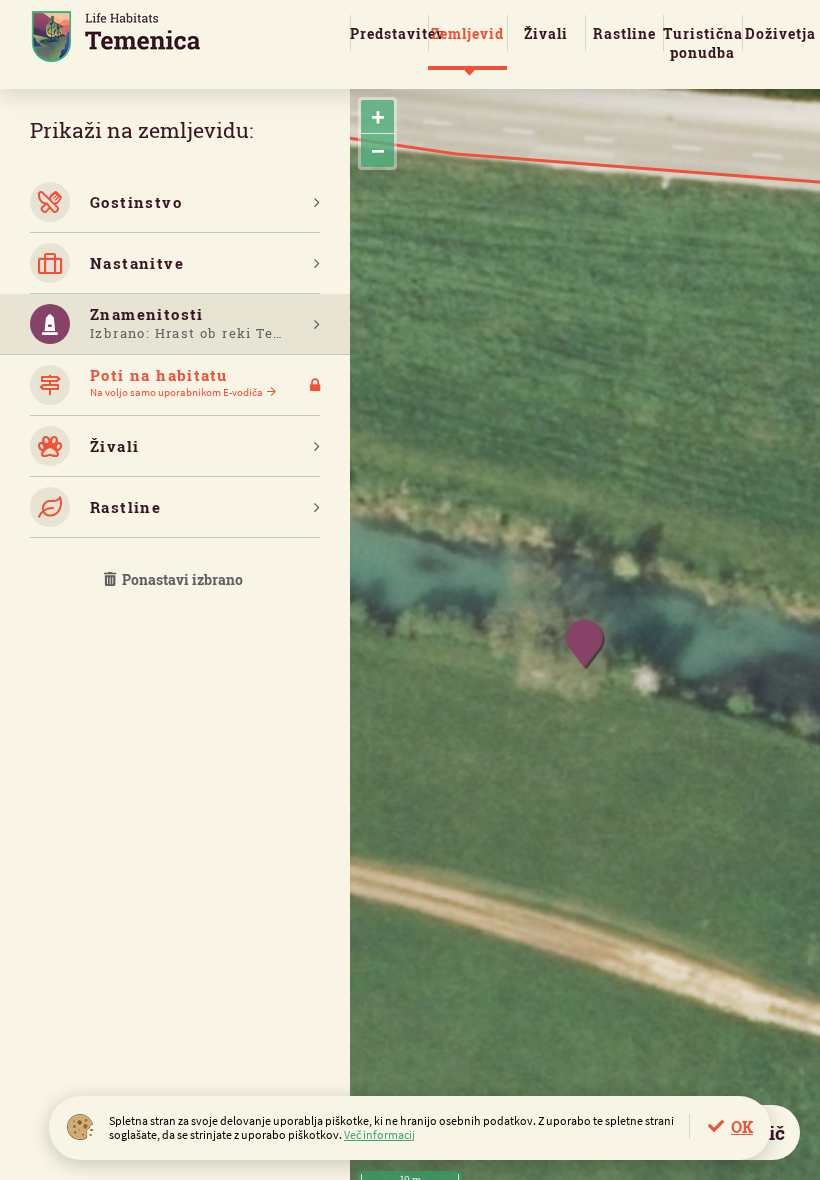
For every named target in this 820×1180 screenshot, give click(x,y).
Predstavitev (389, 33)
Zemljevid (467, 33)
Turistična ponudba (702, 43)
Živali (546, 33)
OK (742, 1126)
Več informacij (379, 1134)
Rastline (624, 33)
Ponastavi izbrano (181, 579)
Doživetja (780, 33)
